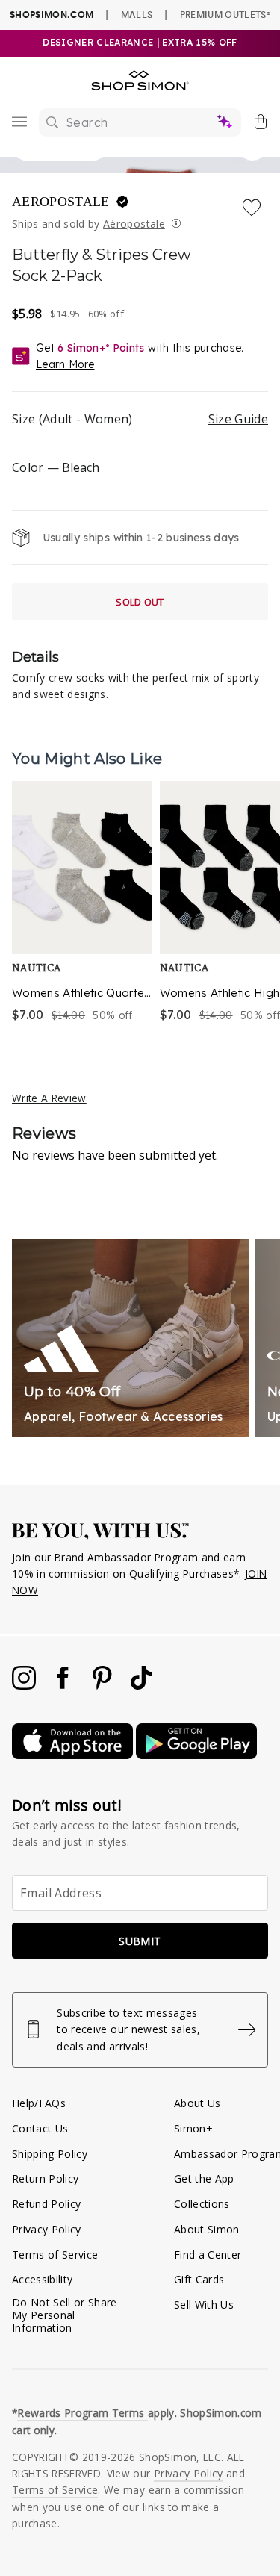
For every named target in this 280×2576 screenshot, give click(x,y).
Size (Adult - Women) (140, 419)
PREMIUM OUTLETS (225, 14)
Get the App (204, 2178)
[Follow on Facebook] (64, 1686)
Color (56, 467)
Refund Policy (46, 2204)
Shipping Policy (50, 2154)
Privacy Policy (47, 2229)
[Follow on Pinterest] (104, 1686)
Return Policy (45, 2178)
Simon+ (193, 2128)
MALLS (137, 14)
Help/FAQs (39, 2103)
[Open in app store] (74, 1755)
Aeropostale (63, 202)
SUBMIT (140, 1941)
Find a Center (208, 2255)
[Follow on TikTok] (141, 1686)
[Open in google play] (196, 1755)
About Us (197, 2103)
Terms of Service (55, 2255)
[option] (82, 903)
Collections (202, 2204)
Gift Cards (199, 2279)
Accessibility (42, 2279)
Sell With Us (204, 2305)
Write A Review (49, 1098)
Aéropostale (134, 224)
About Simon (207, 2229)
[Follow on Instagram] (25, 1686)
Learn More (65, 364)
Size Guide (238, 419)
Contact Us (40, 2128)
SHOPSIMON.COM (52, 15)
